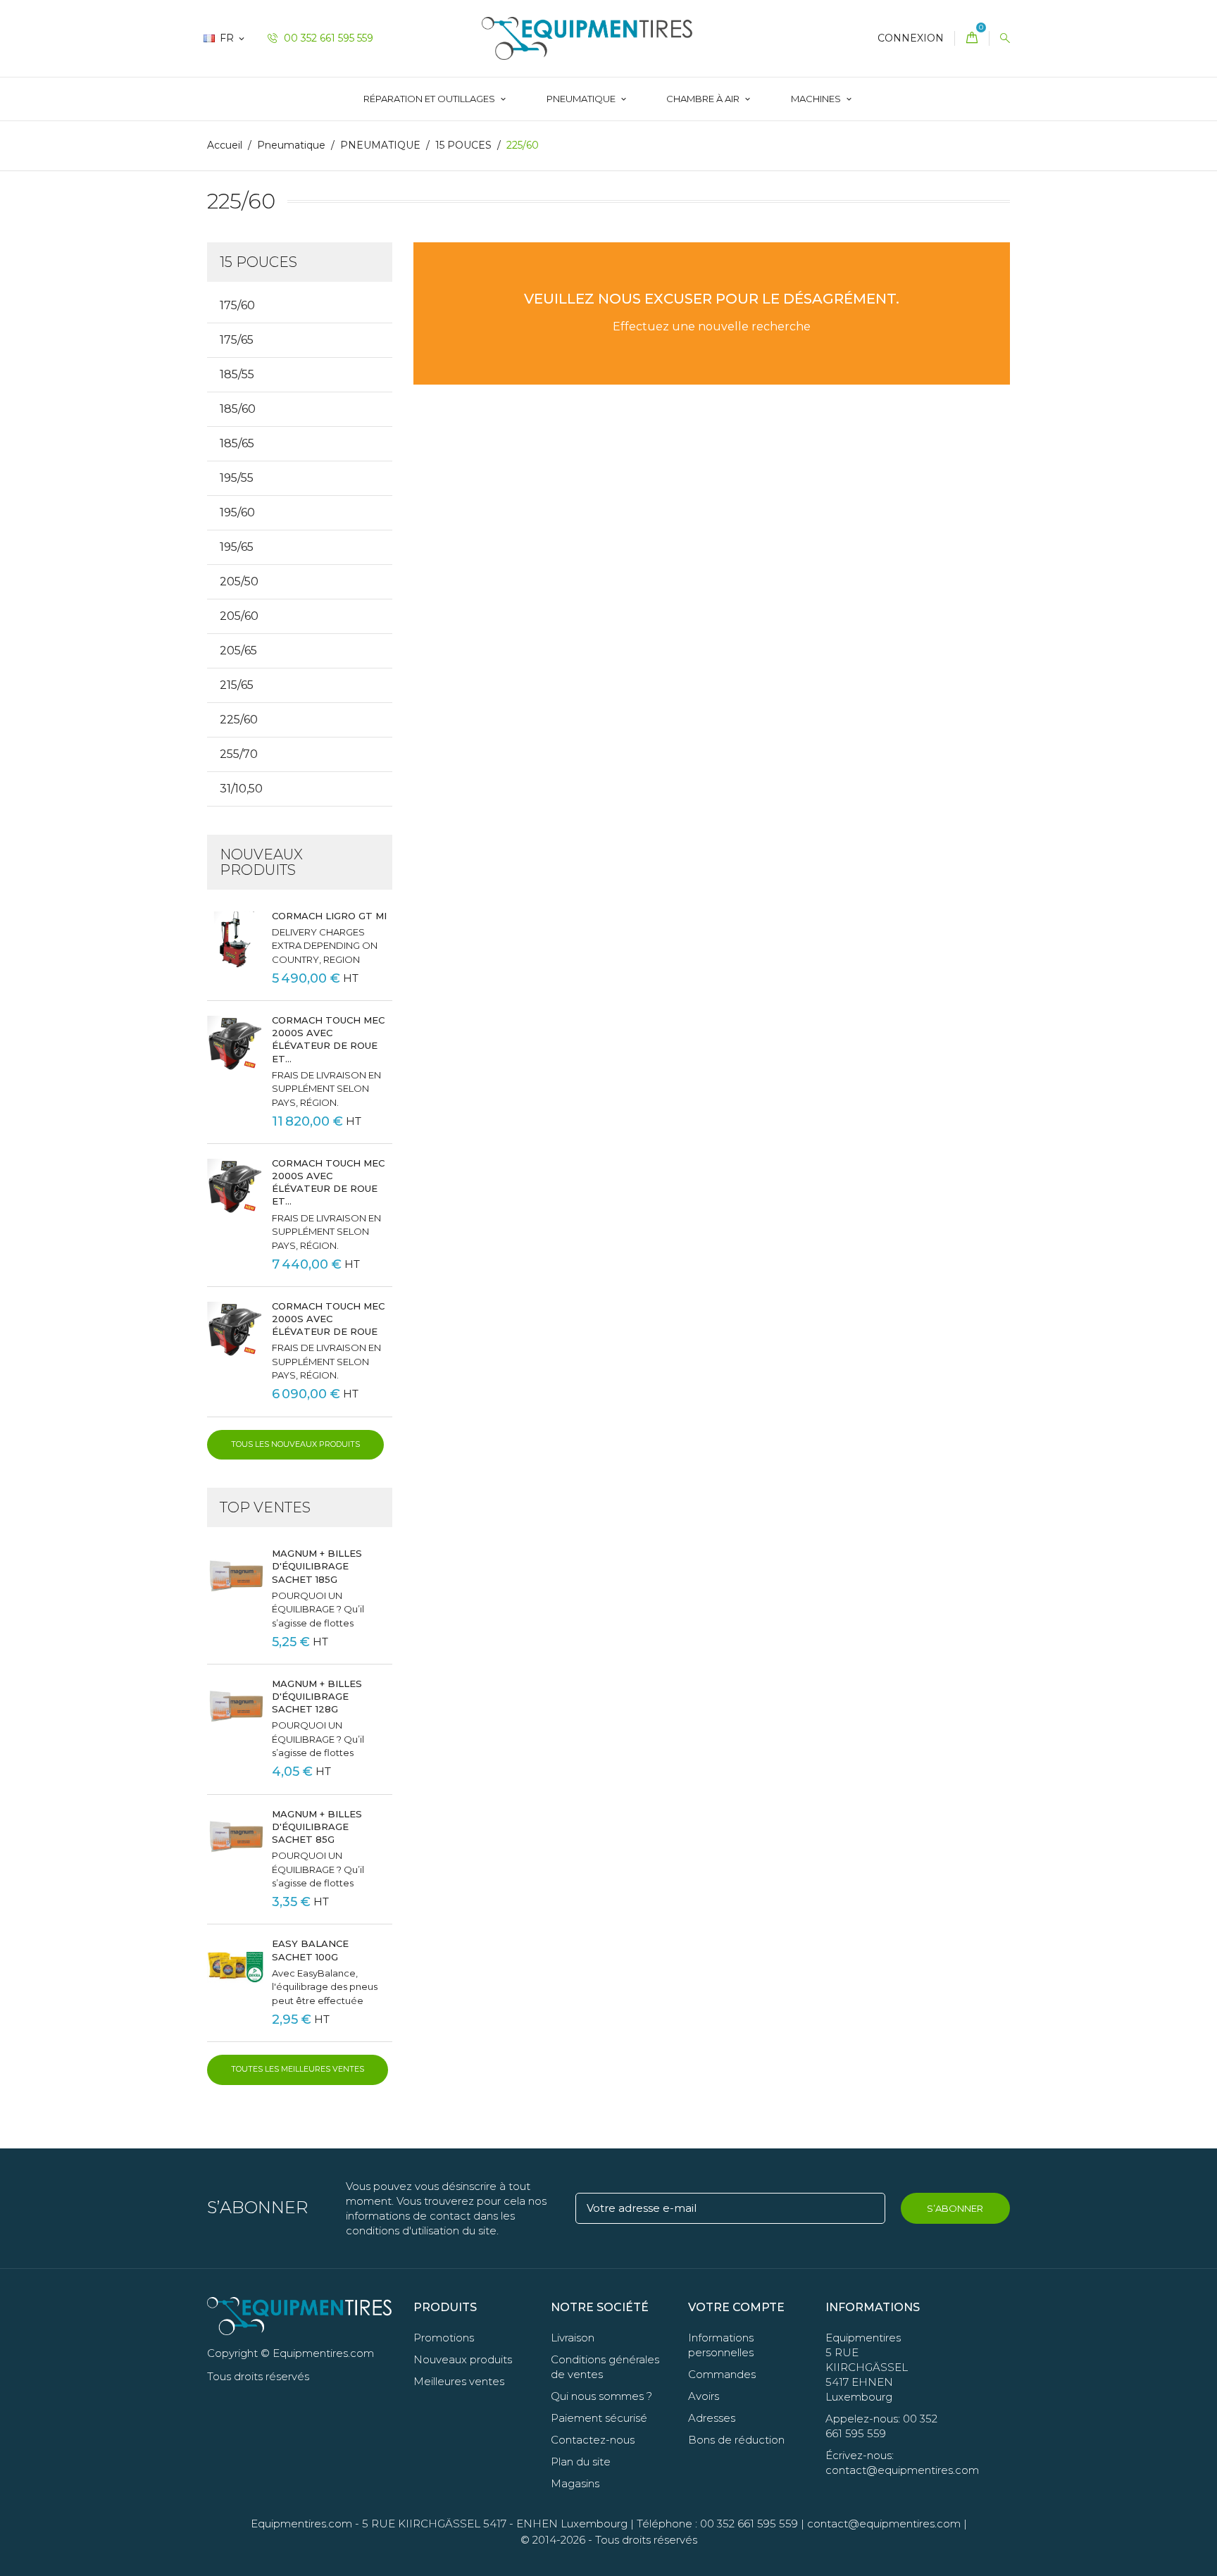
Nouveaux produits (463, 2359)
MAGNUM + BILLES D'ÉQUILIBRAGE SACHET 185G (317, 1566)
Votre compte (736, 2307)
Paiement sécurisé (599, 2418)
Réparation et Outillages (430, 99)
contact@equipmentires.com (884, 2524)
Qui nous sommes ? (601, 2396)
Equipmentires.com (301, 2524)
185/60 (238, 409)
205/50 (239, 581)
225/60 (239, 720)
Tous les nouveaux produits (295, 1444)
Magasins (575, 2483)
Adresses (712, 2418)
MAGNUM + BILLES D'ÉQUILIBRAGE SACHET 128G (317, 1696)
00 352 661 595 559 (327, 38)
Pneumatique (582, 99)
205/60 (239, 616)
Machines (817, 99)
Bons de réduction (736, 2440)
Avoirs (704, 2396)
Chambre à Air (704, 99)
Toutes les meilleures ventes (298, 2069)
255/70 (239, 754)
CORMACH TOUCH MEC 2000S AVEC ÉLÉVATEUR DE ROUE (328, 1319)
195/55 (237, 478)
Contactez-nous (593, 2440)
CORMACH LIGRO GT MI (329, 916)
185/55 (237, 374)
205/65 (238, 651)
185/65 (237, 443)
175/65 (237, 340)
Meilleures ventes (459, 2381)
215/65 (237, 685)
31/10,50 (241, 789)
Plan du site (581, 2462)
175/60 (237, 305)
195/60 (237, 512)
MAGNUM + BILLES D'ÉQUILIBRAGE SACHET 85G (317, 1827)
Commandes (722, 2374)
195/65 (237, 547)
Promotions (444, 2338)
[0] (972, 38)
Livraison (573, 2338)
